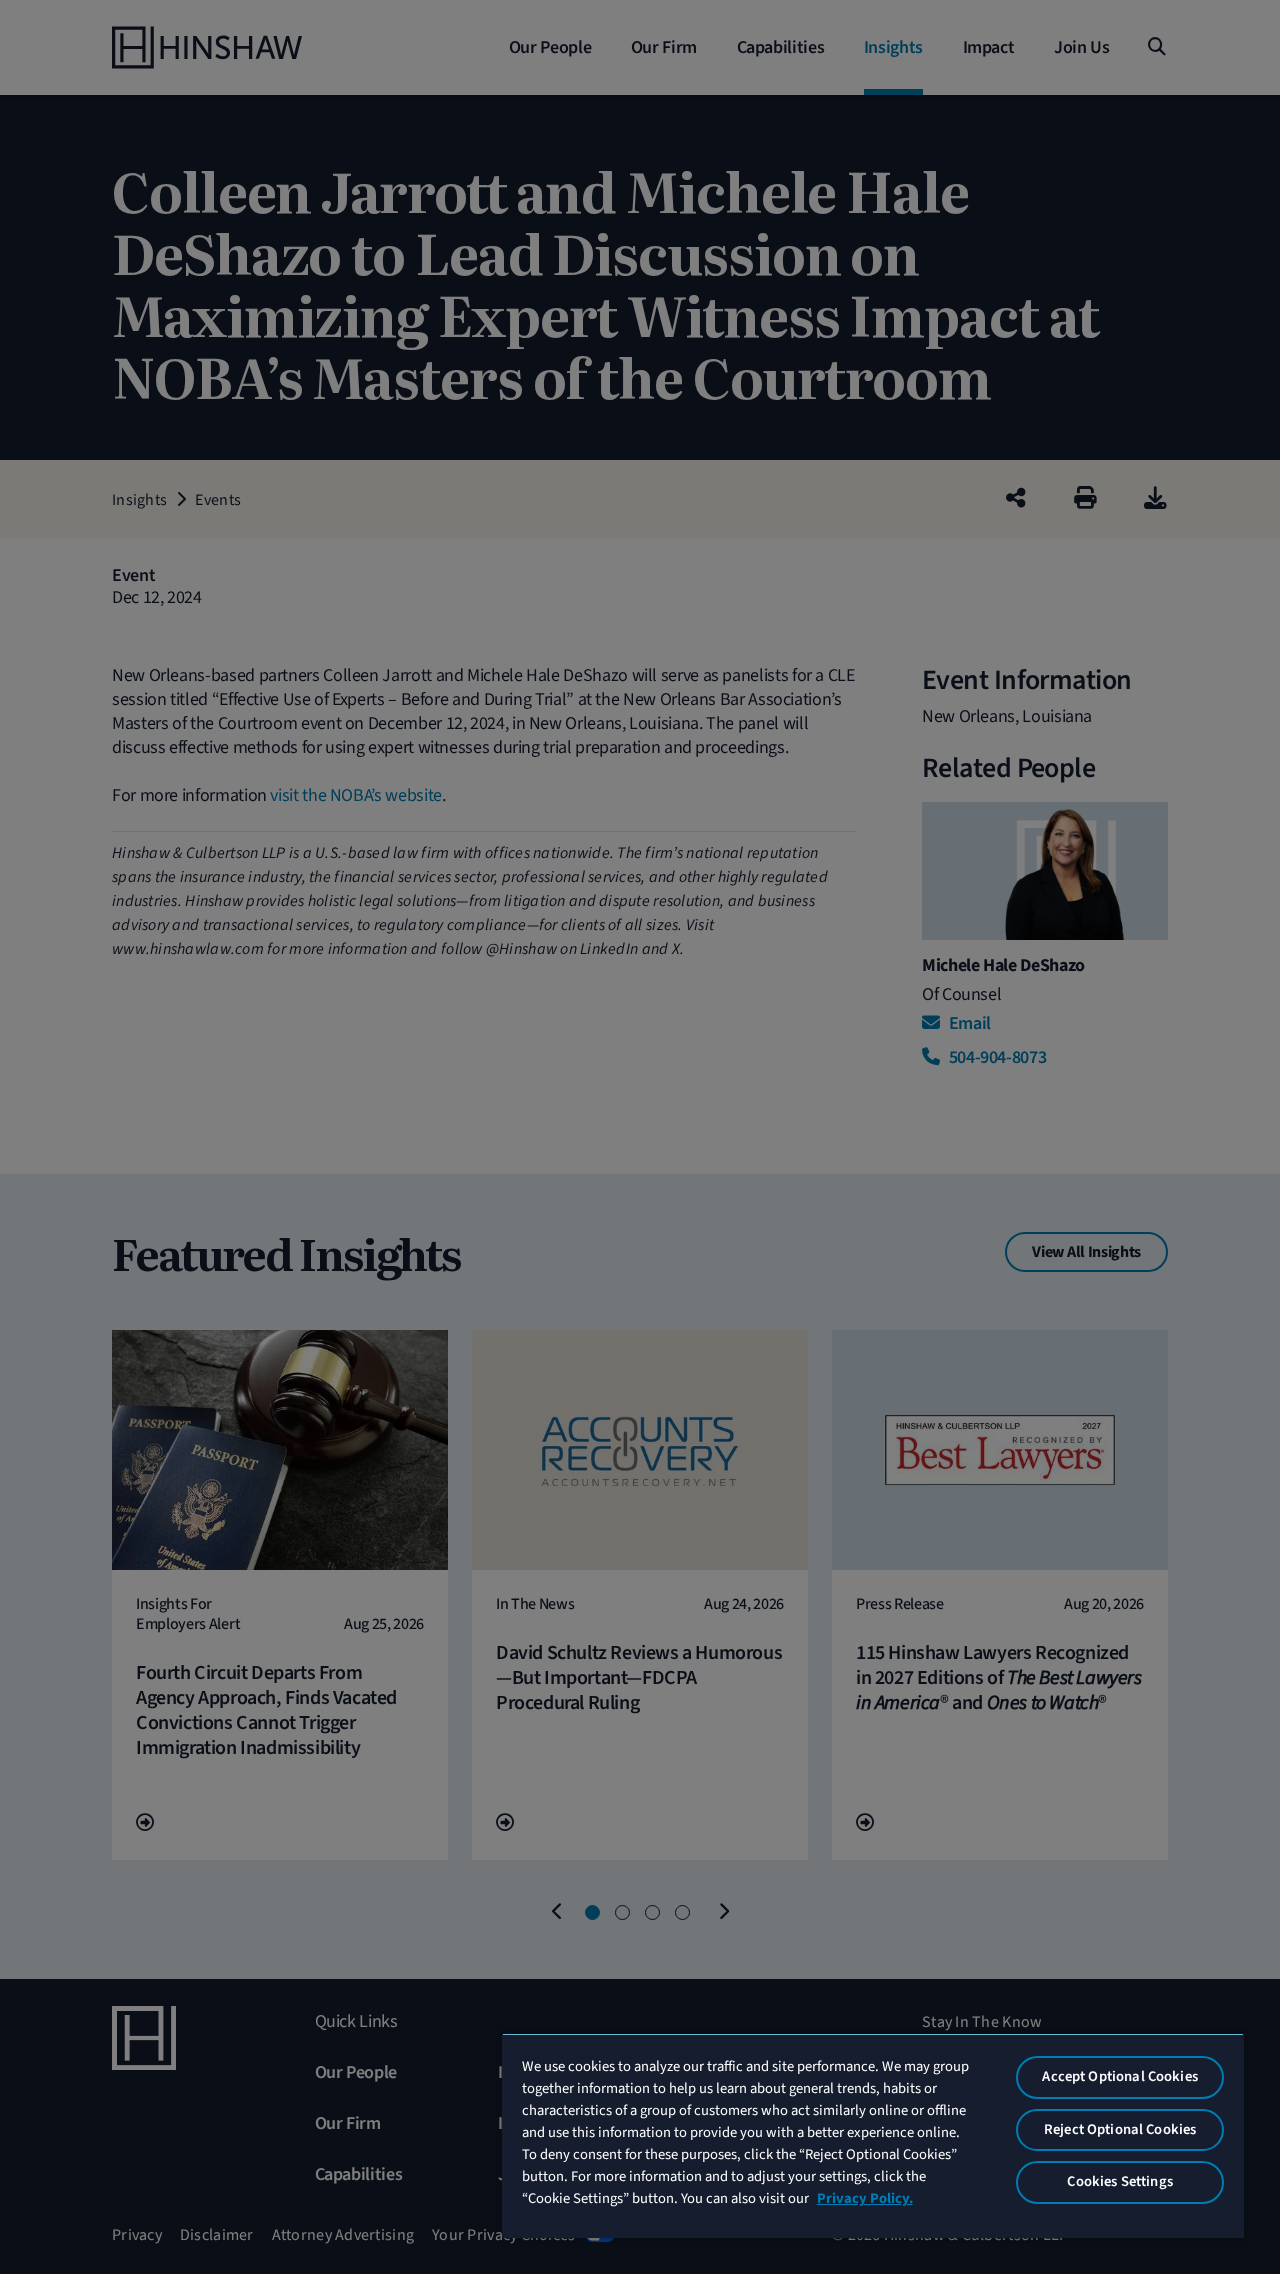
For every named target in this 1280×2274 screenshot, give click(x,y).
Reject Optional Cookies (1120, 2129)
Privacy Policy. (865, 2198)
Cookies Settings (1119, 2181)
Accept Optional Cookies (1119, 2076)
